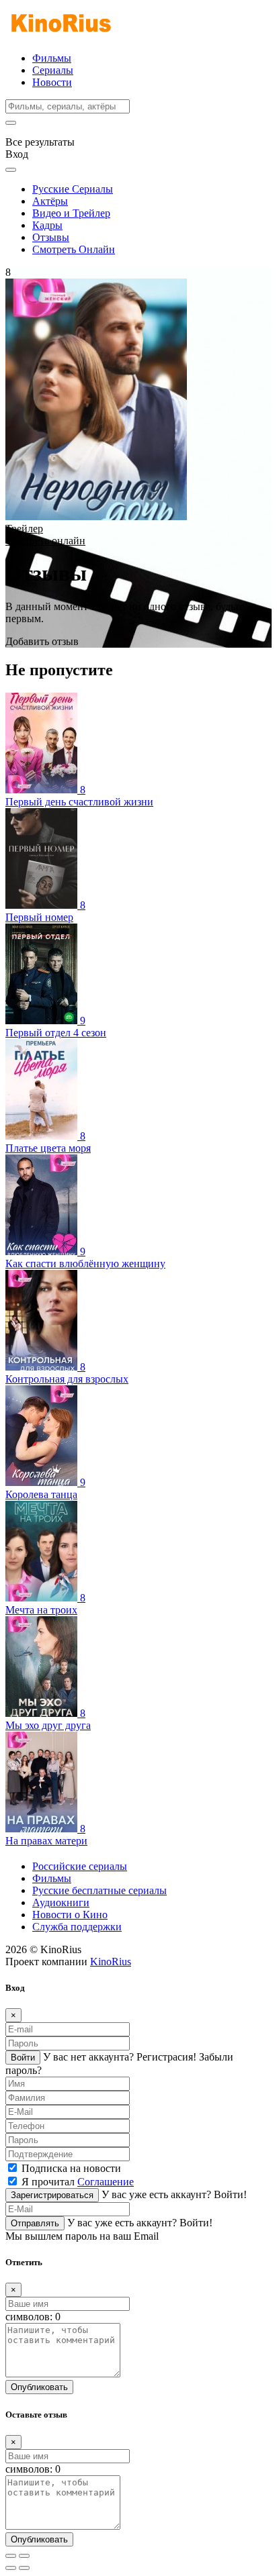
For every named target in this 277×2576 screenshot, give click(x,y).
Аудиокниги (61, 1902)
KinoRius (111, 1962)
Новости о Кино (70, 1915)
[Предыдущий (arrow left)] (11, 2568)
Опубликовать (39, 2387)
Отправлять (35, 2223)
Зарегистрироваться (52, 2195)
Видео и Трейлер (71, 213)
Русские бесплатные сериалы (100, 1890)
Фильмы (52, 58)
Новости (52, 82)
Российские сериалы (80, 1866)
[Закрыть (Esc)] (11, 2556)
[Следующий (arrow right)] (24, 2568)
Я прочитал (78, 2182)
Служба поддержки (77, 1927)
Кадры (47, 225)
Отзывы (51, 237)
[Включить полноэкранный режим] (24, 2556)
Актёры (50, 201)
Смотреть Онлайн (74, 249)
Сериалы (53, 70)
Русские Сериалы (73, 189)
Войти (23, 2058)
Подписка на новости (71, 2168)
